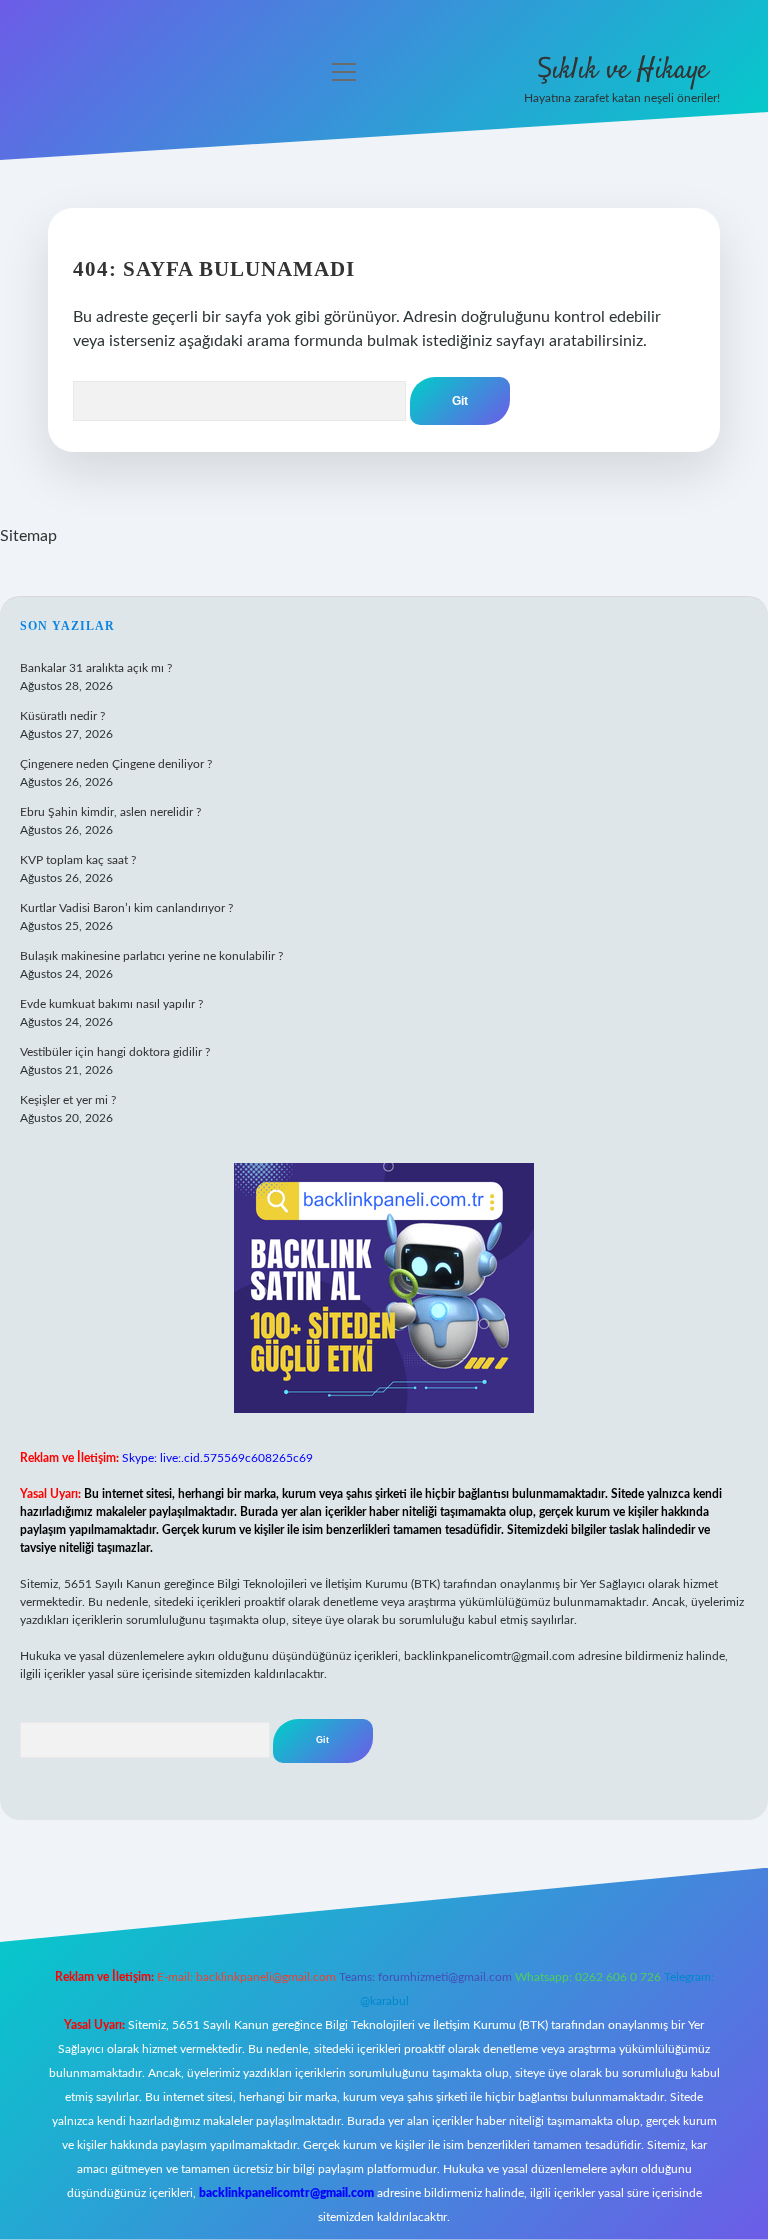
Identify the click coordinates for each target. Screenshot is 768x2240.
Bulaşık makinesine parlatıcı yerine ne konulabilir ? (151, 956)
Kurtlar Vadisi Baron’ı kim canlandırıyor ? (126, 908)
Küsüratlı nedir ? (62, 716)
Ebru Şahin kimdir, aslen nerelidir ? (110, 812)
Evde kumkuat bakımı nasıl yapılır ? (111, 1004)
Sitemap (28, 536)
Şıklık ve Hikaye (622, 71)
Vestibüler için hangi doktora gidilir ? (115, 1052)
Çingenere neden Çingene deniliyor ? (116, 764)
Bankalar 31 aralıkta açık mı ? (96, 668)
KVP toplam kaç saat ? (78, 860)
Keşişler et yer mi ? (68, 1100)
